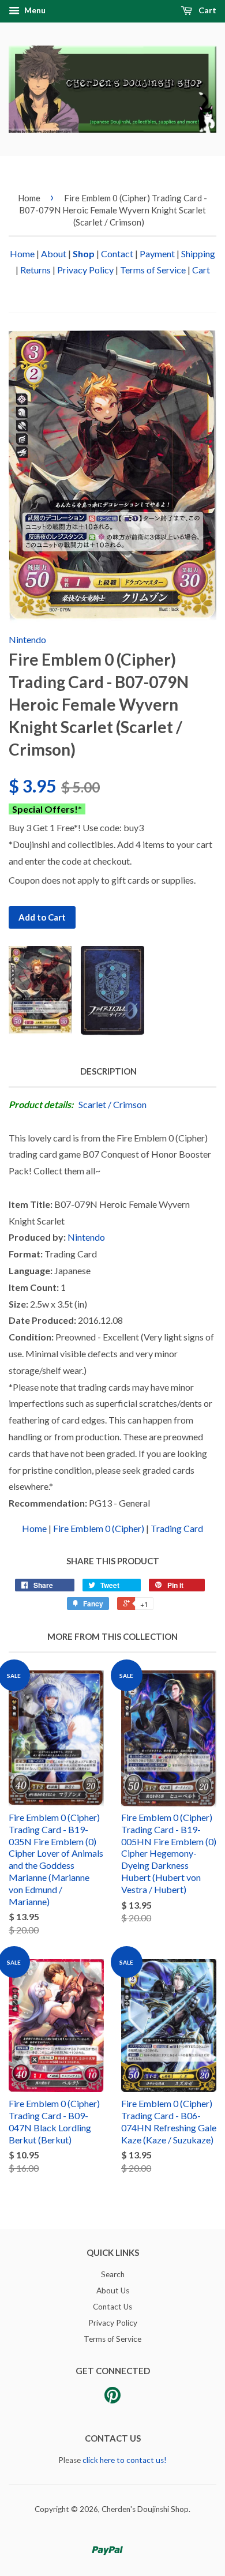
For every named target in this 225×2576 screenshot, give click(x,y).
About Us (113, 2290)
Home (29, 198)
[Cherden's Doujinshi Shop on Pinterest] (112, 2399)
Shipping (198, 254)
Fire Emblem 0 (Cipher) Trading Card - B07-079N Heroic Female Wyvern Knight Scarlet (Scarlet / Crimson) (113, 210)
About (54, 254)
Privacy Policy (85, 270)
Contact (117, 254)
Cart (207, 10)
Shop (84, 254)
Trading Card (177, 1528)
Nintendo (27, 639)
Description (108, 1071)
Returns (35, 270)
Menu (34, 10)
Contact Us (112, 2307)
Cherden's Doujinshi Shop (145, 2509)
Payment (157, 254)
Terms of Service (153, 270)
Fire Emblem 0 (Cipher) (99, 1528)
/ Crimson (127, 1104)
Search (113, 2274)
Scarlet (92, 1104)
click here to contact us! (125, 2460)
